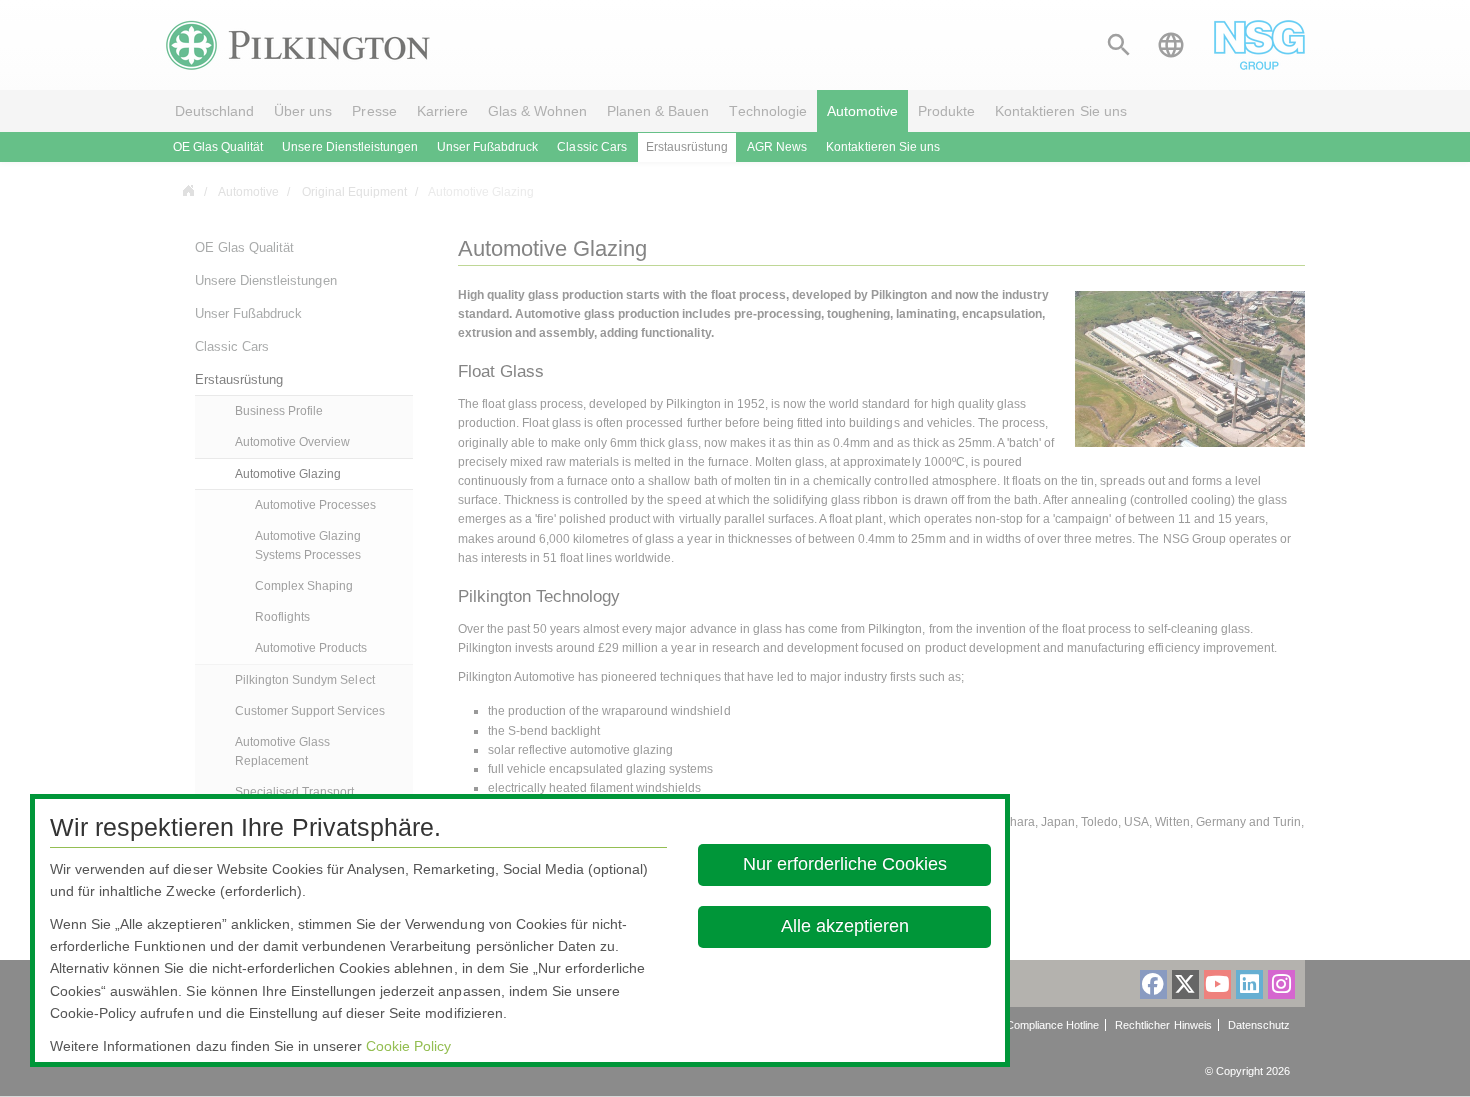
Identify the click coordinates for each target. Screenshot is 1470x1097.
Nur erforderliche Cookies (844, 864)
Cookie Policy (408, 1046)
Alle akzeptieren (844, 926)
